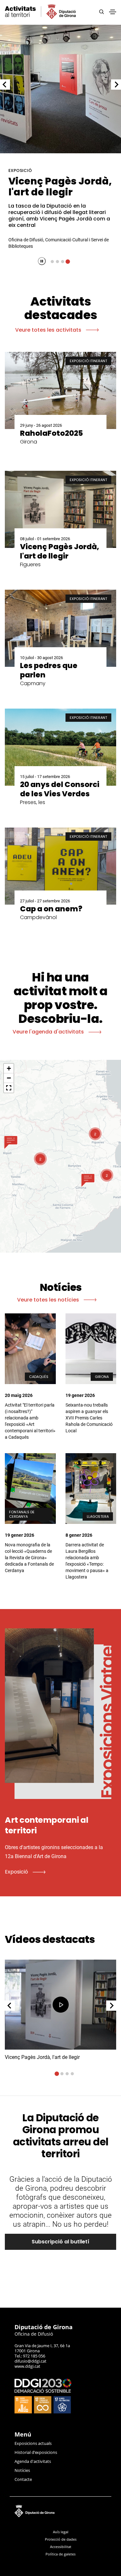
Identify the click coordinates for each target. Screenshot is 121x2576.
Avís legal (61, 2532)
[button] (11, 1142)
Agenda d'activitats (33, 2461)
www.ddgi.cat (27, 2366)
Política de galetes (60, 2554)
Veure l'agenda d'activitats (49, 1032)
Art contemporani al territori (60, 187)
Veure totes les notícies (49, 1300)
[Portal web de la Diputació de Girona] (60, 2510)
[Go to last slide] (5, 85)
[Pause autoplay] (42, 261)
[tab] (52, 262)
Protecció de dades (61, 2539)
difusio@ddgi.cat (30, 2361)
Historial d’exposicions (36, 2452)
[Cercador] (101, 12)
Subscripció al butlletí (60, 2242)
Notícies (22, 2470)
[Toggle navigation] (113, 12)
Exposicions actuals (33, 2443)
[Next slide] (116, 85)
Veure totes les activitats (49, 330)
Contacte (23, 2479)
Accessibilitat (61, 2547)
